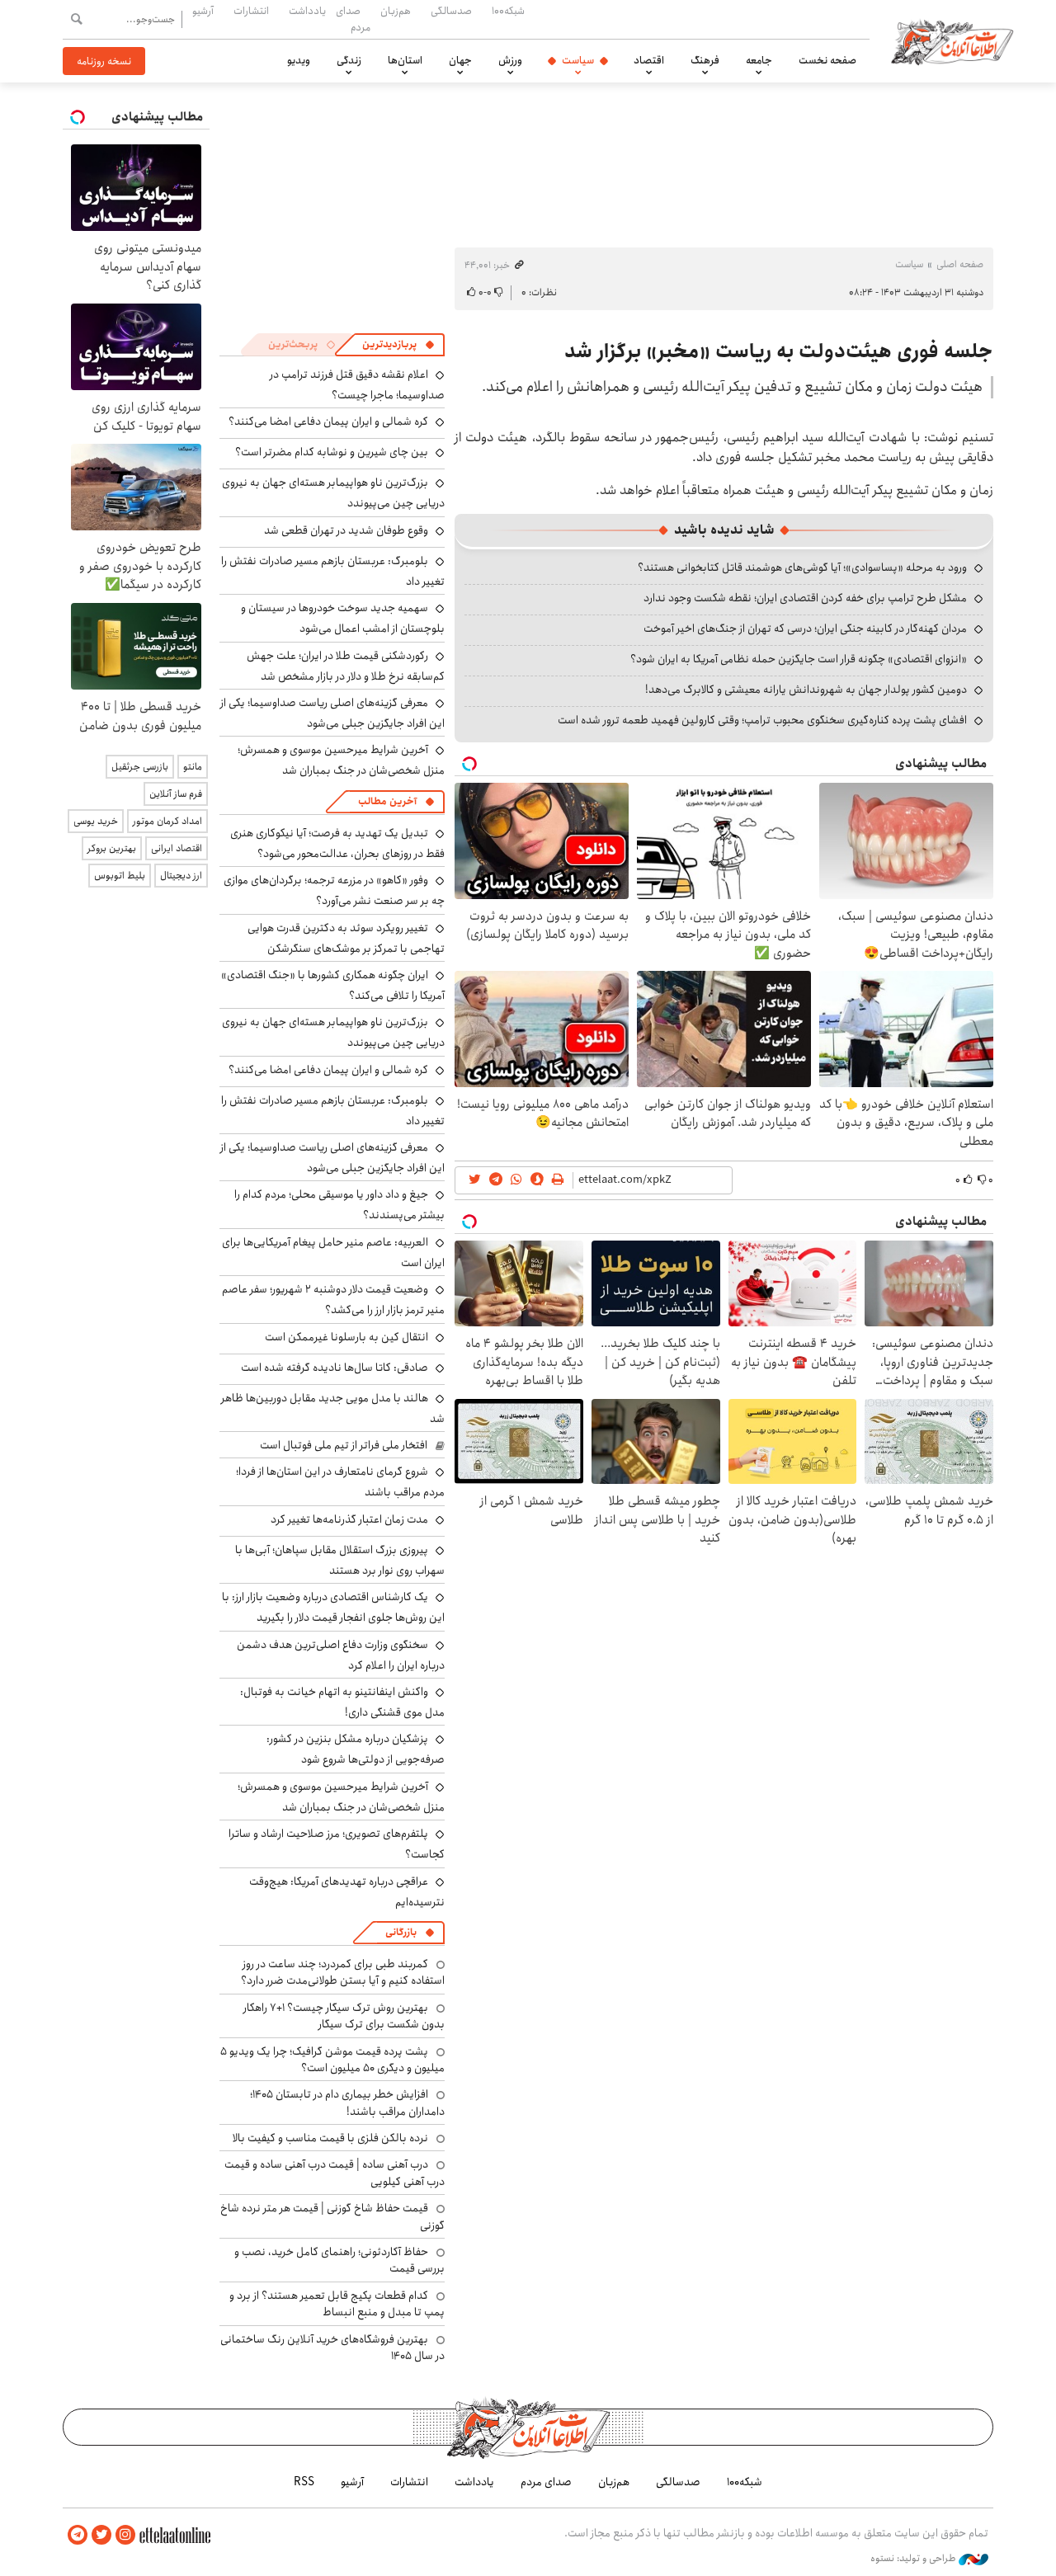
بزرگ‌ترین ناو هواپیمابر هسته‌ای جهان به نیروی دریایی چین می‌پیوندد (333, 1032)
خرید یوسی (96, 821)
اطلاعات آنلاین (952, 41)
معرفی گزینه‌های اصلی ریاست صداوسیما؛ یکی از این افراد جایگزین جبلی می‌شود (332, 713)
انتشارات (251, 11)
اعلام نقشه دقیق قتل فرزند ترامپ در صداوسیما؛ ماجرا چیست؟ (357, 385)
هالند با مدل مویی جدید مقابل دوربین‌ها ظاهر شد (333, 1408)
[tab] (398, 345)
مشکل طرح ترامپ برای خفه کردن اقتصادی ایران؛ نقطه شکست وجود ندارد (805, 598)
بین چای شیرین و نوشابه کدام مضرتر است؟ (332, 452)
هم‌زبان (396, 11)
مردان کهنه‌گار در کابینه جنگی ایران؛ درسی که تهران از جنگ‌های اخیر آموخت (805, 629)
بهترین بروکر (112, 848)
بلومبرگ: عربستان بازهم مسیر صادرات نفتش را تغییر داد (333, 571)
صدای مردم (353, 19)
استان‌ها (405, 60)
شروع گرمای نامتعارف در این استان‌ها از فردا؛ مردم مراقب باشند (340, 1482)
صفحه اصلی (960, 264)
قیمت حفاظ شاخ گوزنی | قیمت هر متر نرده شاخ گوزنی (332, 2216)
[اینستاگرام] (125, 2535)
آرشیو (203, 11)
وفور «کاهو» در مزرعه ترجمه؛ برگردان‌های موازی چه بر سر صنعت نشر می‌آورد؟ (334, 890)
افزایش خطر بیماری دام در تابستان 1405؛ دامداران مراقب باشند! (347, 2103)
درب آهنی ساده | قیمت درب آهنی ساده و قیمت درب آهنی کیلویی (335, 2173)
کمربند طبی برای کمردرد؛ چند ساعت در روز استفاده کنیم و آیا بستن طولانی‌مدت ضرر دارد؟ (343, 1972)
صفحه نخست (827, 60)
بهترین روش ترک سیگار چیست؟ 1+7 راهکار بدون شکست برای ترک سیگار (344, 2016)
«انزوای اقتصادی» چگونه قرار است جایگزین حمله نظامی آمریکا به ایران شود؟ (799, 659)
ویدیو (299, 60)
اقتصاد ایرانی (177, 848)
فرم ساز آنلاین (176, 794)
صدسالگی (451, 11)
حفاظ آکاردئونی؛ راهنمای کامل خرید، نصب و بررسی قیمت (339, 2260)
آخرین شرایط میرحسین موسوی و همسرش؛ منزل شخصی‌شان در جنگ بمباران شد (341, 760)
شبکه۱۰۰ (508, 11)
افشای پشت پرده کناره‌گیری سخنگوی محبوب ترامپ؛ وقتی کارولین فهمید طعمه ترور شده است (762, 720)
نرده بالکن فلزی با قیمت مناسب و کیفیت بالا (330, 2138)
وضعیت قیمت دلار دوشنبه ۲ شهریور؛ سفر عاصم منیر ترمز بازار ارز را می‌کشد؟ (333, 1300)
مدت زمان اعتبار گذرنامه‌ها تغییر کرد (349, 1519)
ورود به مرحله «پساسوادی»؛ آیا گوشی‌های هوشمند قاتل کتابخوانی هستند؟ (802, 567)
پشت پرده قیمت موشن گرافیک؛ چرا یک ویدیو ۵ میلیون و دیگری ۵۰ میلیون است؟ (332, 2060)
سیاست (578, 60)
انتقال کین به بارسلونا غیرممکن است (346, 1337)
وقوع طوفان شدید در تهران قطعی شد (346, 530)
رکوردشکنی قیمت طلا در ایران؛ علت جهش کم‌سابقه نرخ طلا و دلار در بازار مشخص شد (346, 666)
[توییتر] (101, 2535)
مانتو (193, 767)
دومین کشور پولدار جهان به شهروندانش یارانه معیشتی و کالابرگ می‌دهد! (806, 690)
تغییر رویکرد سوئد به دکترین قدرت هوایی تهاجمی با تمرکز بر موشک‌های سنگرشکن (346, 938)
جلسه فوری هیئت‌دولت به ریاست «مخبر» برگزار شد (779, 351)
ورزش (510, 60)
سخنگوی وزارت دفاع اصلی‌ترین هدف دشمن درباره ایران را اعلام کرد (341, 1655)
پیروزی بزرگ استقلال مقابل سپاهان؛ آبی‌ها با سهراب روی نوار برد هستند (340, 1560)
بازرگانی (401, 1932)
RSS (304, 2482)
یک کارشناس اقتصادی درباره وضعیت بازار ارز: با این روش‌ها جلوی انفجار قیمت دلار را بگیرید (333, 1607)
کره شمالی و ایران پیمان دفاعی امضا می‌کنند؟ (328, 421)
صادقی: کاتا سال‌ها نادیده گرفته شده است (335, 1368)
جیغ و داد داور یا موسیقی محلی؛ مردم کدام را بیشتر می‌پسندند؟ (339, 1205)
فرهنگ (705, 60)
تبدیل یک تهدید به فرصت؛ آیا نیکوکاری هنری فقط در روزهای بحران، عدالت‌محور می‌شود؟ (337, 843)
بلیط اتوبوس (120, 876)
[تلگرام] (78, 2535)
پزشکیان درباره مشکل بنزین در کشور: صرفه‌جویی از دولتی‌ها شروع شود (356, 1749)
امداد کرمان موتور (167, 821)
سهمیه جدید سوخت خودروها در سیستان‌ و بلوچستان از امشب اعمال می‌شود (343, 618)
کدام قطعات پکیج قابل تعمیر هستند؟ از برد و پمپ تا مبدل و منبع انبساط (337, 2304)
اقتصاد (649, 60)
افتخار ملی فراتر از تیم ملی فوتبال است (344, 1445)
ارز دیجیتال (181, 876)
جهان (460, 60)
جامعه (759, 60)
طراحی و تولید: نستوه (915, 2559)
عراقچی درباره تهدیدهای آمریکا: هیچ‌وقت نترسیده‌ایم (347, 1892)
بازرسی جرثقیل (140, 767)
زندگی (349, 60)
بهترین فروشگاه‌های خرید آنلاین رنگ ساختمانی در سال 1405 (332, 2348)
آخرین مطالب (387, 801)
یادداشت (307, 11)
